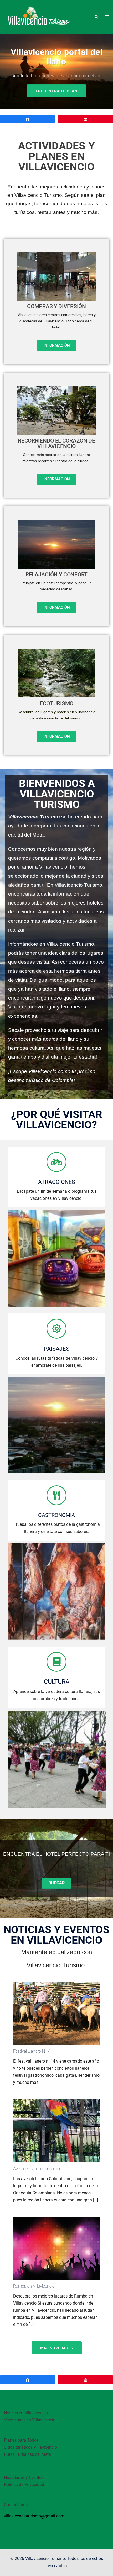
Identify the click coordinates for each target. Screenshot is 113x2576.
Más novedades (57, 2348)
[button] (96, 17)
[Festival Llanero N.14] (56, 2013)
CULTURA (57, 1682)
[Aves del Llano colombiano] (56, 2130)
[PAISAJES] (56, 1329)
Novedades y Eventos (24, 2477)
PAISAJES (56, 1349)
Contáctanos (16, 2505)
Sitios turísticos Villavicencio (30, 2447)
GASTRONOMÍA (56, 1515)
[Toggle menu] (107, 17)
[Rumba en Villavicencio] (56, 2248)
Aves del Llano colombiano (37, 2169)
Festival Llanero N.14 (32, 2051)
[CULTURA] (56, 1662)
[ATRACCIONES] (56, 1162)
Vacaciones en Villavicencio (30, 2420)
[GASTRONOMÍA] (56, 1495)
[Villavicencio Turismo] (38, 17)
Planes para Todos (21, 2440)
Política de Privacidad (24, 2485)
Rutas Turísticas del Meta (27, 2454)
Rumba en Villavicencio (34, 2286)
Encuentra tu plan (56, 91)
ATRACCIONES (56, 1182)
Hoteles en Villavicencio (26, 2413)
